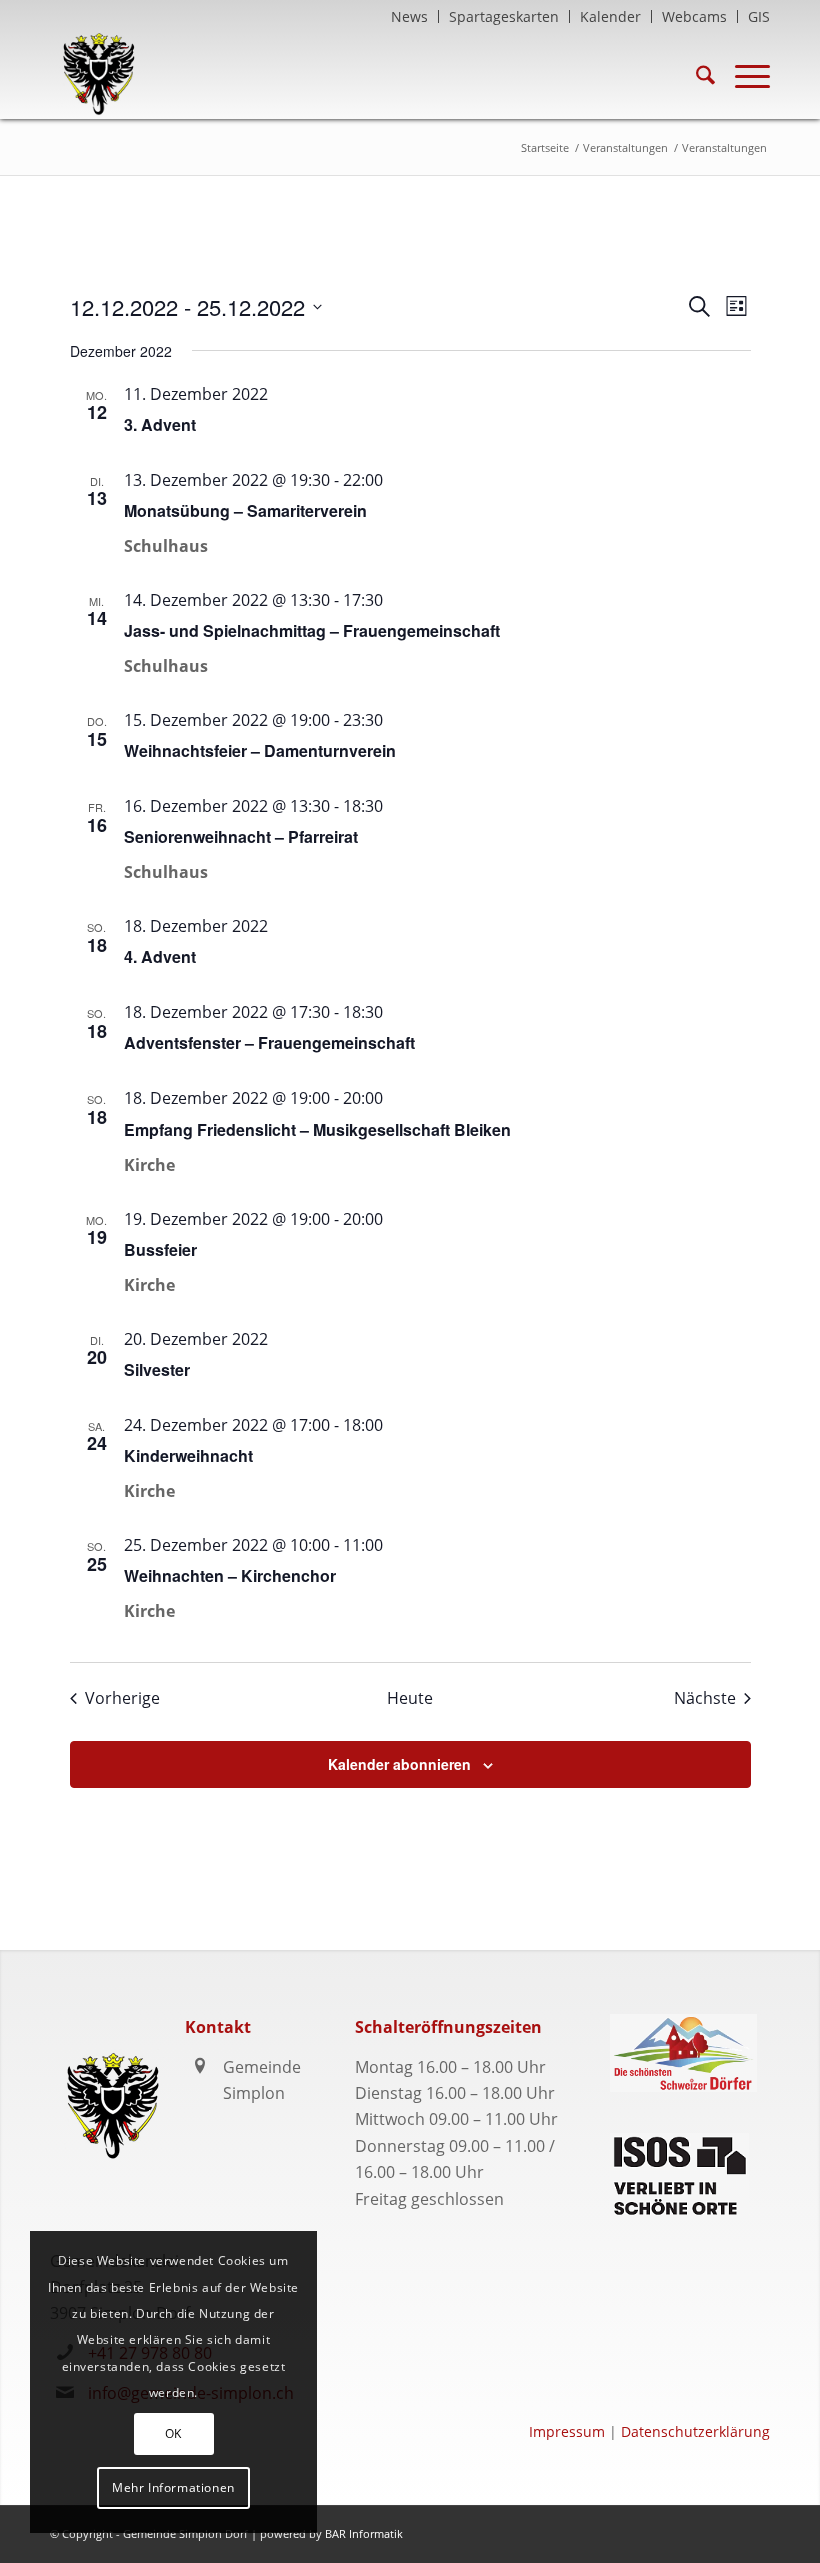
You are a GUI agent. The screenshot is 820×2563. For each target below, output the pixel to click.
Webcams (694, 16)
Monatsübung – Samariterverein (245, 510)
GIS (759, 16)
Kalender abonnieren (399, 1764)
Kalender (610, 16)
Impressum (567, 2431)
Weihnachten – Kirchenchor (230, 1575)
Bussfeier (160, 1249)
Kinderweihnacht (188, 1455)
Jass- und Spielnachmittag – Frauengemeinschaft (312, 630)
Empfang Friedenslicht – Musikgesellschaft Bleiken (317, 1129)
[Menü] (742, 74)
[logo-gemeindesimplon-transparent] (98, 74)
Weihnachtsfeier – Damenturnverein (260, 750)
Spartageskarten (504, 16)
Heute (410, 1698)
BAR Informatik (364, 2533)
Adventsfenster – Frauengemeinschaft (269, 1042)
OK (173, 2433)
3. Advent (160, 424)
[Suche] (695, 74)
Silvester (157, 1369)
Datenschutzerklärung (695, 2431)
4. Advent (160, 956)
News (409, 16)
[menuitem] (410, 16)
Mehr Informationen (173, 2487)
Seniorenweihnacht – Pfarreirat (241, 836)
